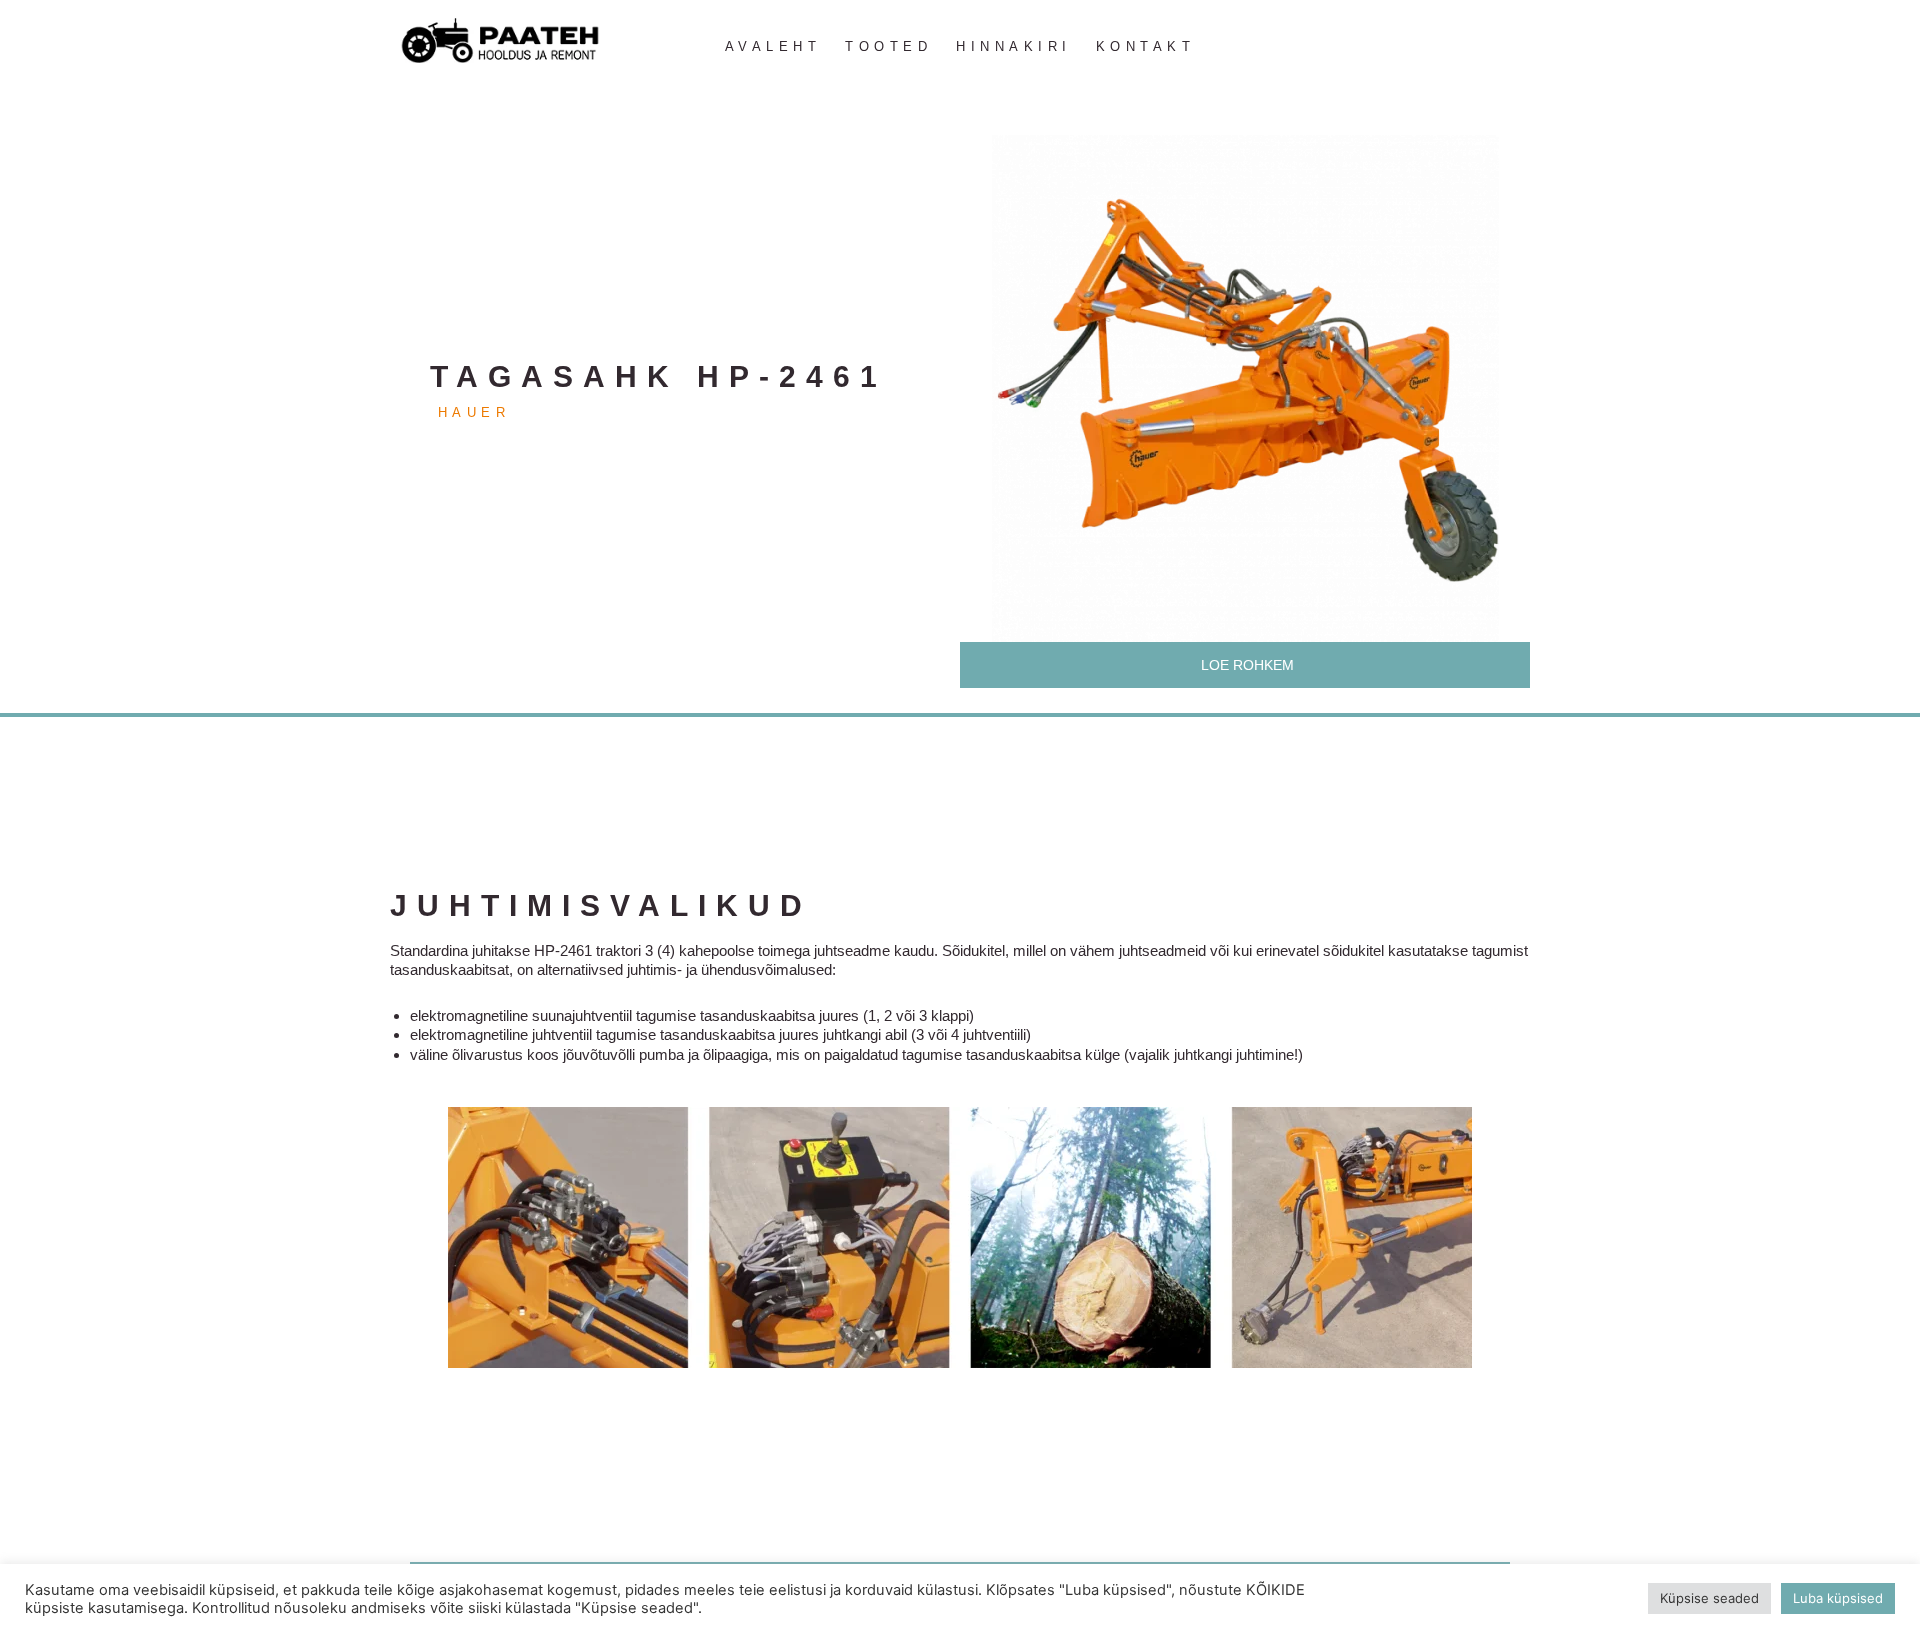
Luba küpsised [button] (1838, 1598)
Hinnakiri (1014, 46)
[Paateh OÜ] (500, 41)
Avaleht (773, 46)
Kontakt (1146, 46)
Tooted (888, 46)
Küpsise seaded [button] (1709, 1598)
